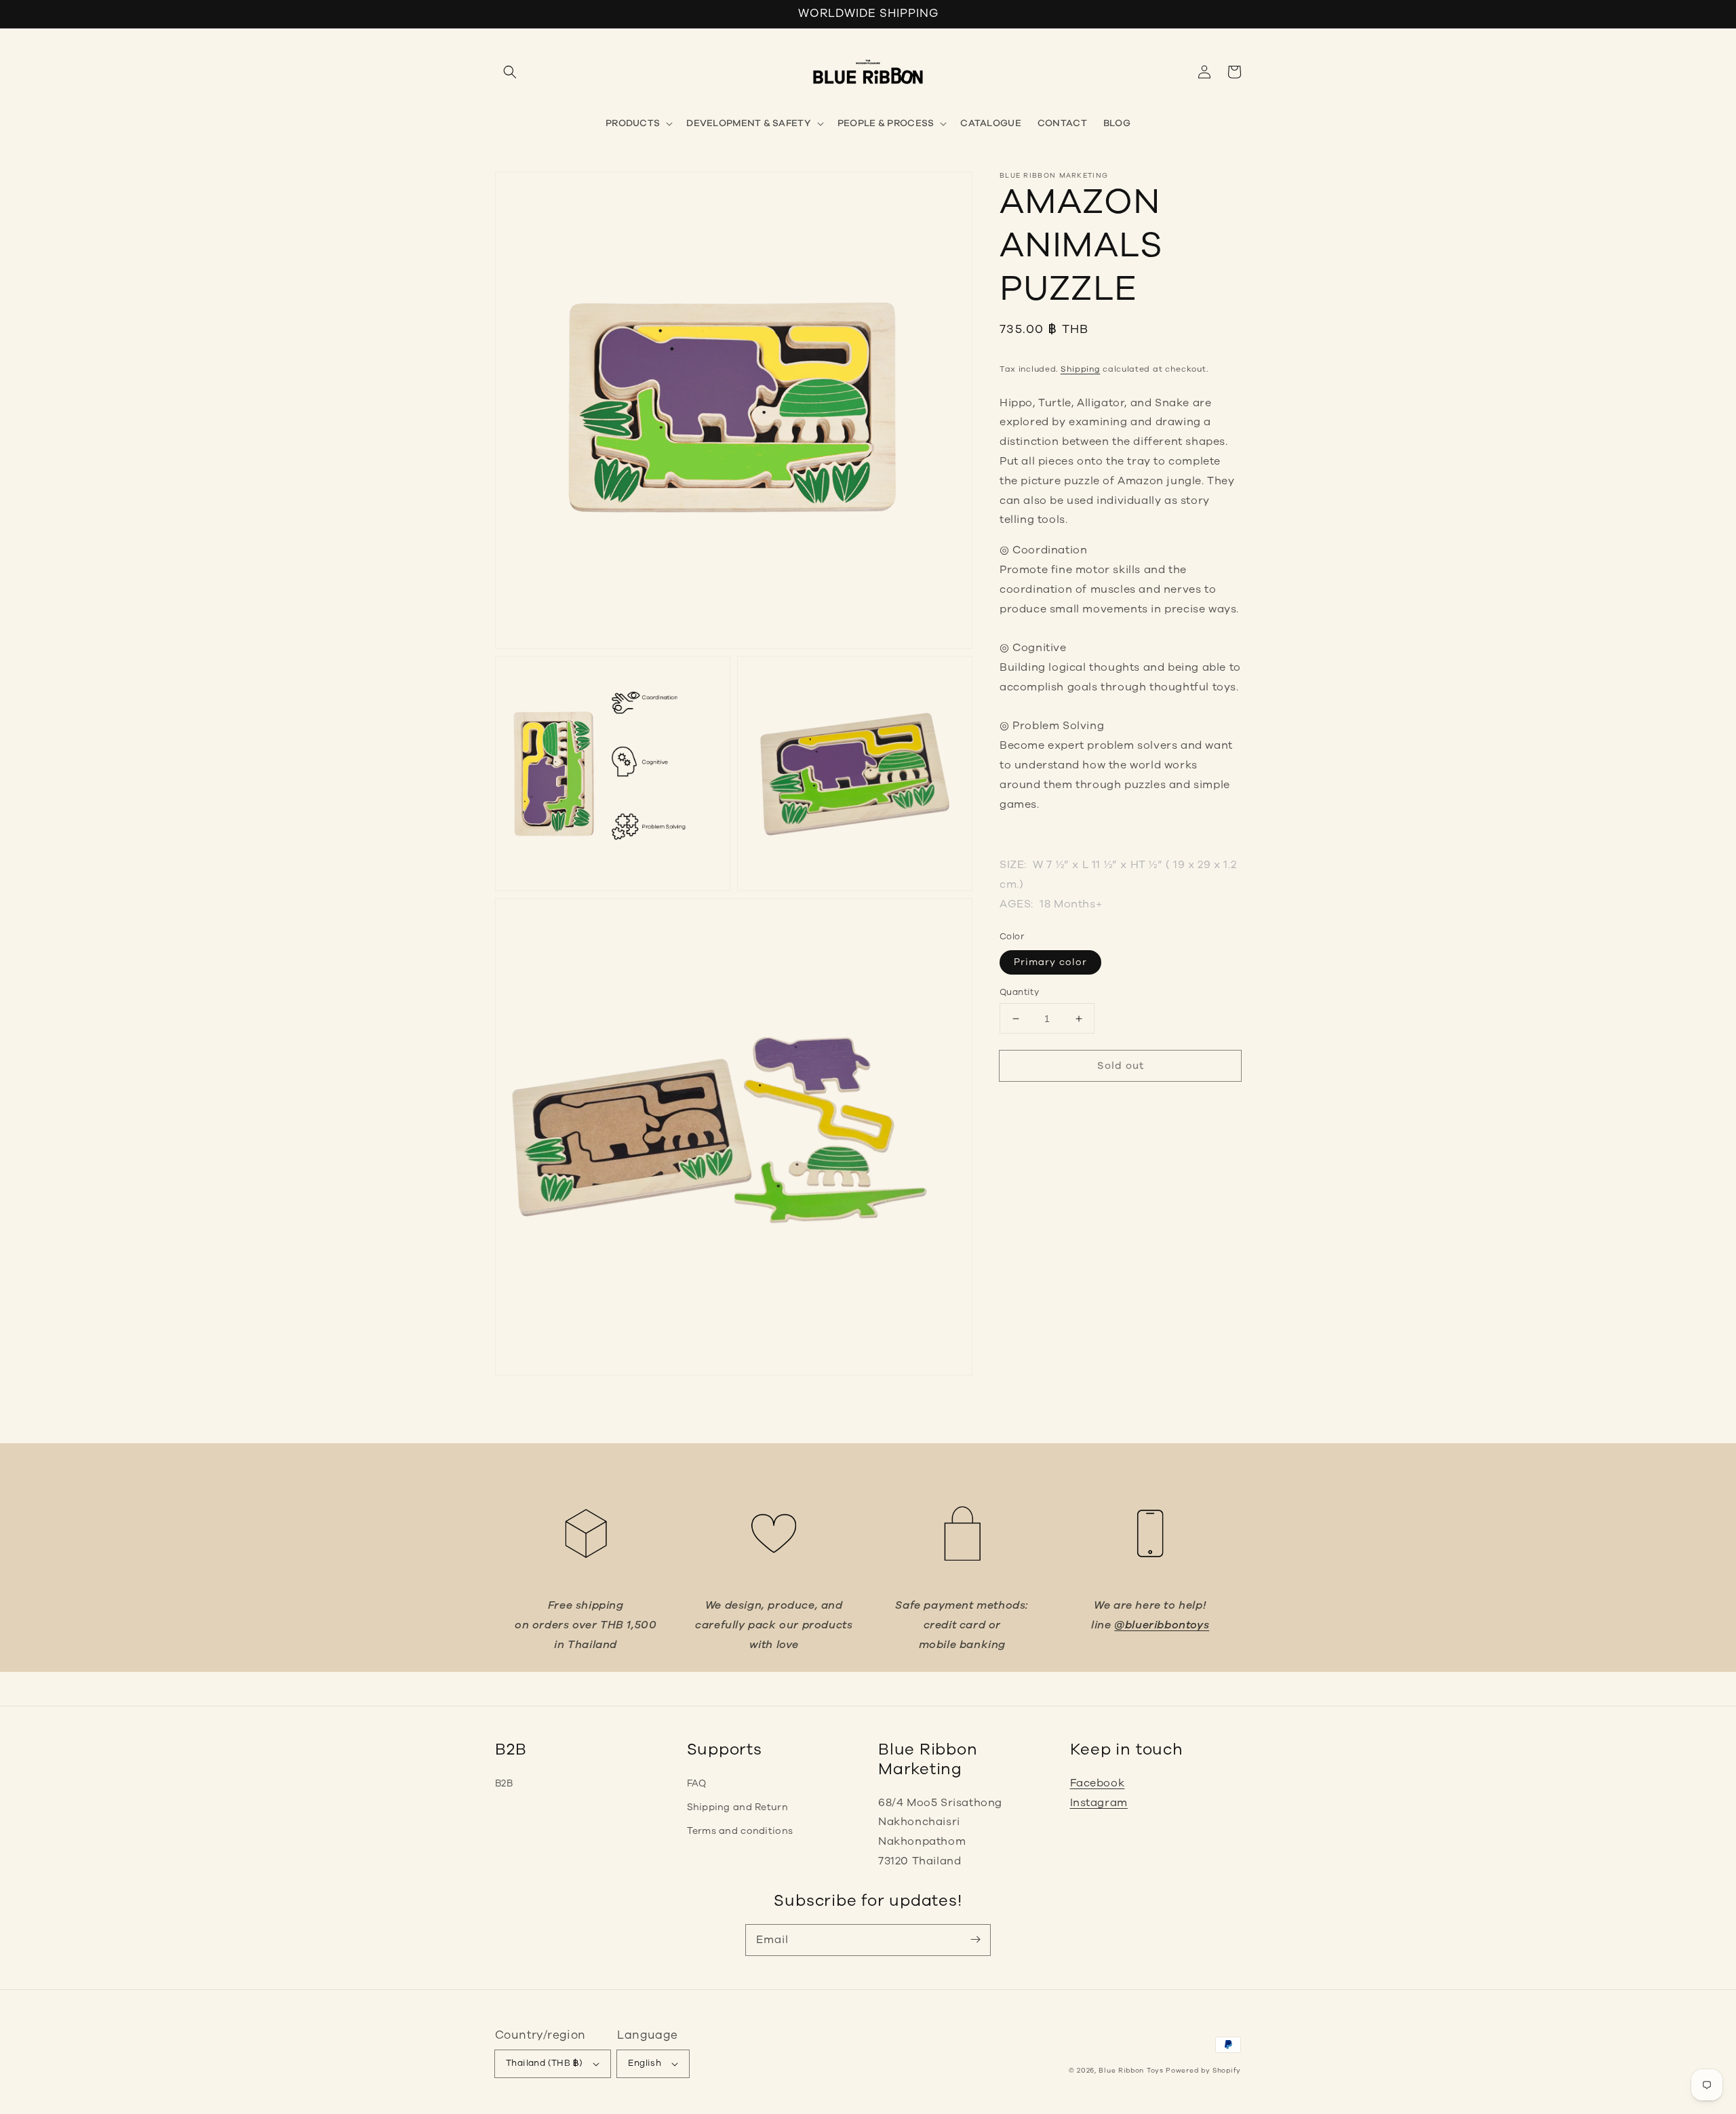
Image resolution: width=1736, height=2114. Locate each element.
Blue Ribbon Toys (1131, 2071)
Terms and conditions (740, 1831)
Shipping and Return (737, 1807)
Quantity (1019, 992)
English (645, 2063)
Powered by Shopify (1203, 2071)
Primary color (1050, 962)
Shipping (1081, 369)
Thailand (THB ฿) (544, 2063)
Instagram (1099, 1803)
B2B (504, 1783)
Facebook (1098, 1783)
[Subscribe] (975, 1940)
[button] (510, 72)
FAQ (697, 1783)
